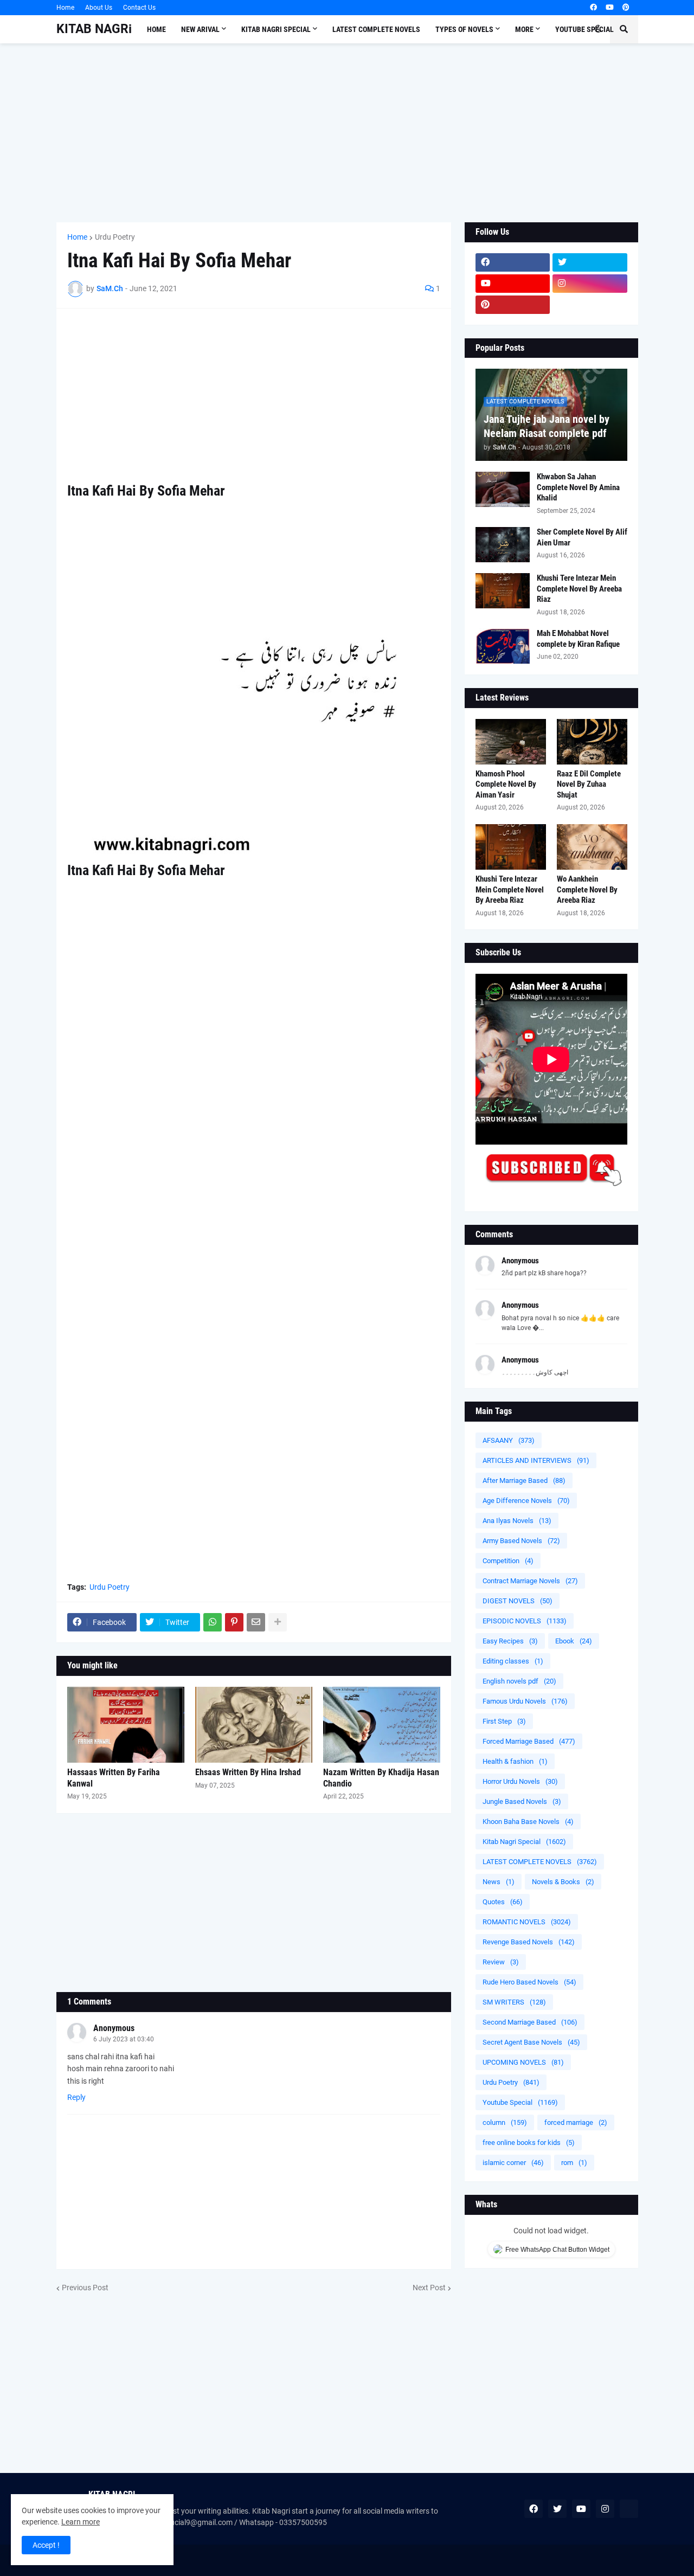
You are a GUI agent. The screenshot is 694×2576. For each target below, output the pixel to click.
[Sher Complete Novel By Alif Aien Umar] (503, 545)
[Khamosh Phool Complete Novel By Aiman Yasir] (511, 742)
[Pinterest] (234, 1622)
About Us (99, 8)
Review (501, 1962)
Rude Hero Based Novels (529, 1982)
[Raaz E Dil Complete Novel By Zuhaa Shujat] (592, 742)
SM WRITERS (514, 2002)
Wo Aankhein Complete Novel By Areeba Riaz (587, 889)
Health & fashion (515, 1761)
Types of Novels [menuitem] (464, 29)
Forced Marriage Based (529, 1741)
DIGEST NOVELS (518, 1601)
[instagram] (590, 284)
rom (574, 2163)
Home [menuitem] (156, 29)
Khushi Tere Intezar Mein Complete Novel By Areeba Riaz (579, 589)
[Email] (256, 1622)
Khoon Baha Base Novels (528, 1822)
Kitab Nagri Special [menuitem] (276, 29)
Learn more (81, 2522)
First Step (504, 1721)
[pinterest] (626, 8)
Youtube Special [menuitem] (584, 29)
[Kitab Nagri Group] (590, 305)
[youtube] (610, 8)
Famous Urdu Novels (525, 1701)
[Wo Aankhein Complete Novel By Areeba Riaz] (592, 847)
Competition (508, 1561)
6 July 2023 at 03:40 (124, 2039)
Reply (76, 2097)
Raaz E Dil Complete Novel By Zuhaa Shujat (589, 784)
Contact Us (139, 8)
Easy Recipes (510, 1641)
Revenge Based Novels (529, 1942)
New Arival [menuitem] (200, 29)
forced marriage (576, 2122)
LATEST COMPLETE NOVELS (540, 1862)
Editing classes (513, 1661)
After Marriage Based (524, 1480)
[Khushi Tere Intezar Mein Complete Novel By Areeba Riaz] (503, 591)
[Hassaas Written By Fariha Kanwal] (126, 1725)
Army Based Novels (521, 1541)
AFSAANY (509, 1440)
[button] (598, 29)
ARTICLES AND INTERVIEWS (536, 1460)
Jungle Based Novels (522, 1801)
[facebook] (593, 8)
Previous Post (85, 2288)
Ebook (574, 1641)
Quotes (503, 1902)
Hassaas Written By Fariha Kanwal (114, 1778)
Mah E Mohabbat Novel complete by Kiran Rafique (578, 639)
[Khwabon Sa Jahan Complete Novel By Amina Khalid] (503, 489)
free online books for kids (529, 2143)
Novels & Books (563, 1882)
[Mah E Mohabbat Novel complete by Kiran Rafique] (503, 646)
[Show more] (278, 1622)
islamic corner (513, 2163)
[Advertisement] (347, 133)
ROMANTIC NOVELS (527, 1922)
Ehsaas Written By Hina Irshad (248, 1772)
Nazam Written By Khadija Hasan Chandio (381, 1778)
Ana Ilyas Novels (517, 1521)
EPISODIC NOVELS (525, 1621)
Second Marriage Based (530, 2022)
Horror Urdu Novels (520, 1781)
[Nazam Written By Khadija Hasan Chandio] (382, 1725)
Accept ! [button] (46, 2545)
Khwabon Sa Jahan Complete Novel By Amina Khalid (578, 487)
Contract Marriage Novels (530, 1581)
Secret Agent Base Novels (531, 2042)
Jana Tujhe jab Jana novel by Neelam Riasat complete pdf (547, 426)
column (505, 2122)
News (499, 1882)
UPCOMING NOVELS (523, 2062)
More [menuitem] (524, 29)
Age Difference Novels (526, 1501)
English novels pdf (519, 1681)
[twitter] (590, 262)
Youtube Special (520, 2102)
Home (65, 8)
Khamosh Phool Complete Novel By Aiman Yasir (506, 784)
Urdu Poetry (115, 237)
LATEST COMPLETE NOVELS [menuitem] (376, 29)
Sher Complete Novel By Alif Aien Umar (582, 537)
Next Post (429, 2288)
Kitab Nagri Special (524, 1842)
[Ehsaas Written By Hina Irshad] (254, 1725)
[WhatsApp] (213, 1622)
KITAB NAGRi (94, 29)
